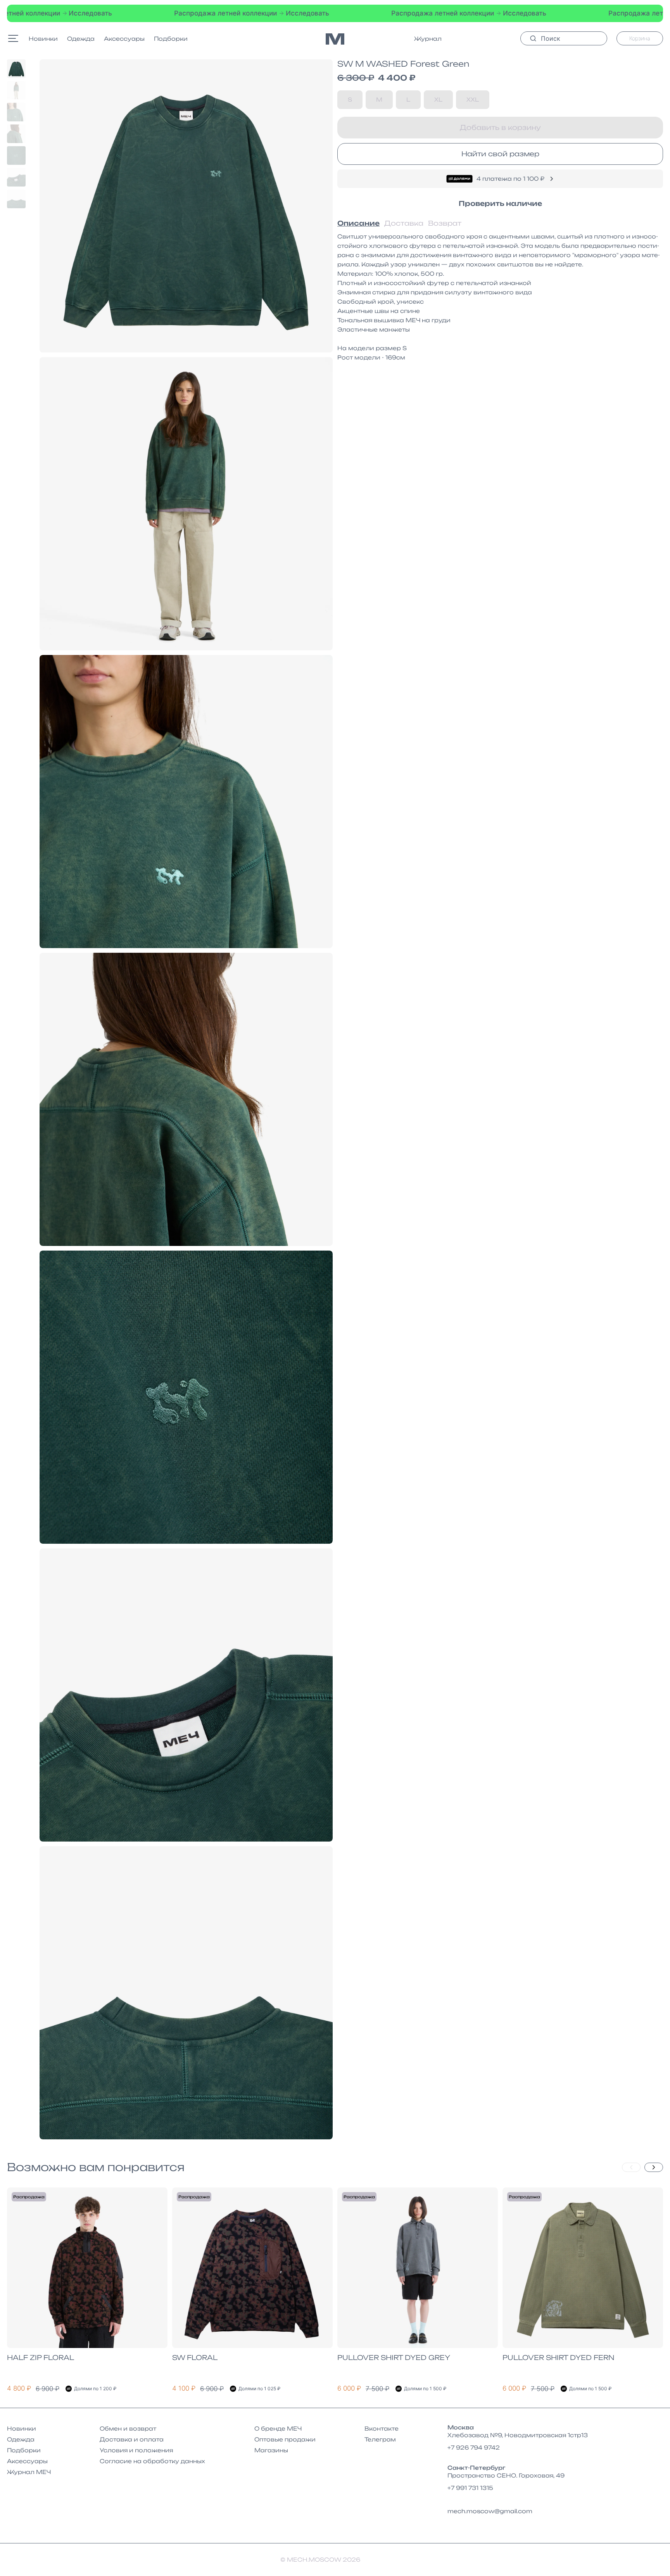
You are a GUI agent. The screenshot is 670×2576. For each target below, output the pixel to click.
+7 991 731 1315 (470, 2488)
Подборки (171, 39)
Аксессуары (124, 39)
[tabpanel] (500, 297)
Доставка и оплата (132, 2439)
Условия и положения (136, 2450)
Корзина (640, 38)
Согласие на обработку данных (152, 2461)
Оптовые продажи (285, 2439)
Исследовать (163, 13)
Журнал (428, 39)
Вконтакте (382, 2428)
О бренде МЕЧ (278, 2428)
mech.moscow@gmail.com (490, 2511)
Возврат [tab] (445, 223)
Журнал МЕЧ (29, 2472)
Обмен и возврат (128, 2428)
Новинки (43, 39)
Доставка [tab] (404, 223)
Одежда (81, 39)
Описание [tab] (358, 223)
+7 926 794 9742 (474, 2447)
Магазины (271, 2450)
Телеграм (380, 2439)
